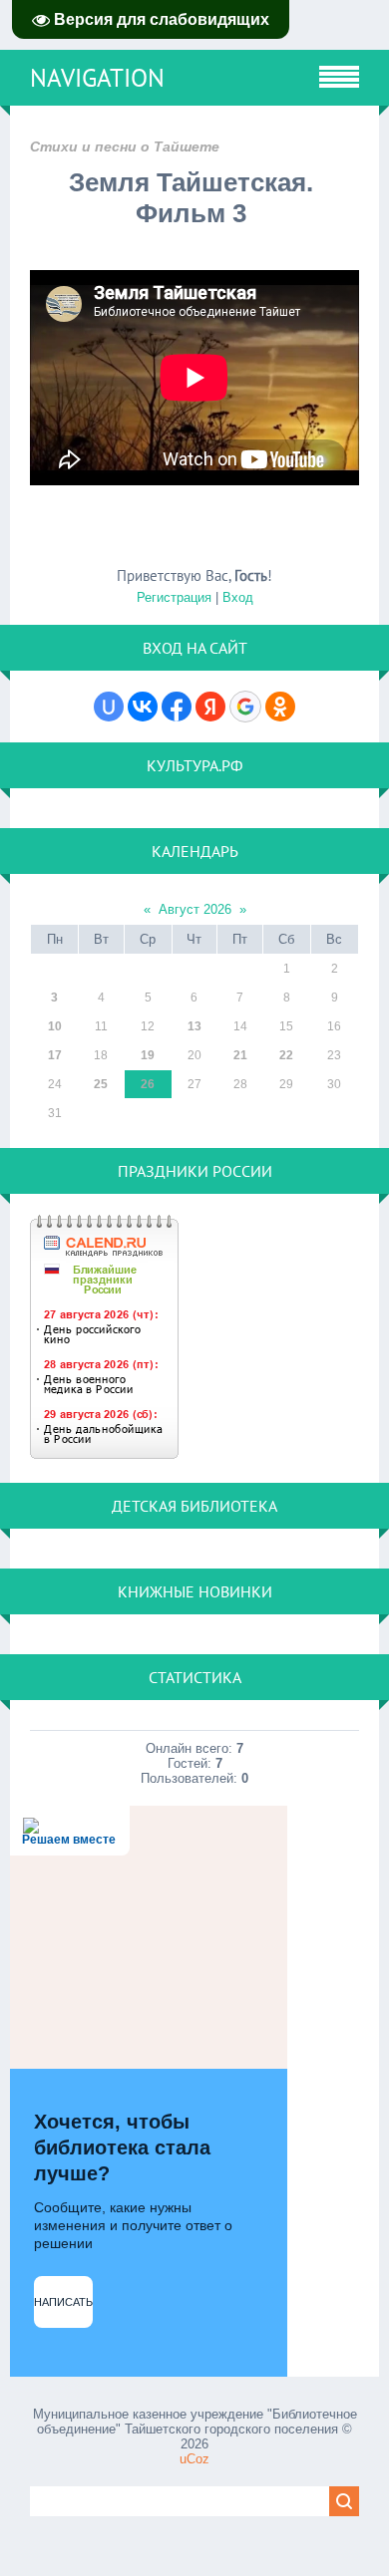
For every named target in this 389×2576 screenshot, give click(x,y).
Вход (238, 597)
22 (286, 1055)
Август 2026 (195, 909)
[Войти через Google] (245, 707)
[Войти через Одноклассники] (280, 707)
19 (148, 1055)
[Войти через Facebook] (177, 707)
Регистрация (174, 597)
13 (194, 1026)
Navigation (97, 78)
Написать (63, 2302)
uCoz (194, 2459)
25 (101, 1084)
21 (240, 1055)
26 (148, 1084)
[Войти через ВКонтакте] (143, 707)
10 (55, 1026)
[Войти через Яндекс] (210, 707)
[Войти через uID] (109, 707)
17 (55, 1055)
